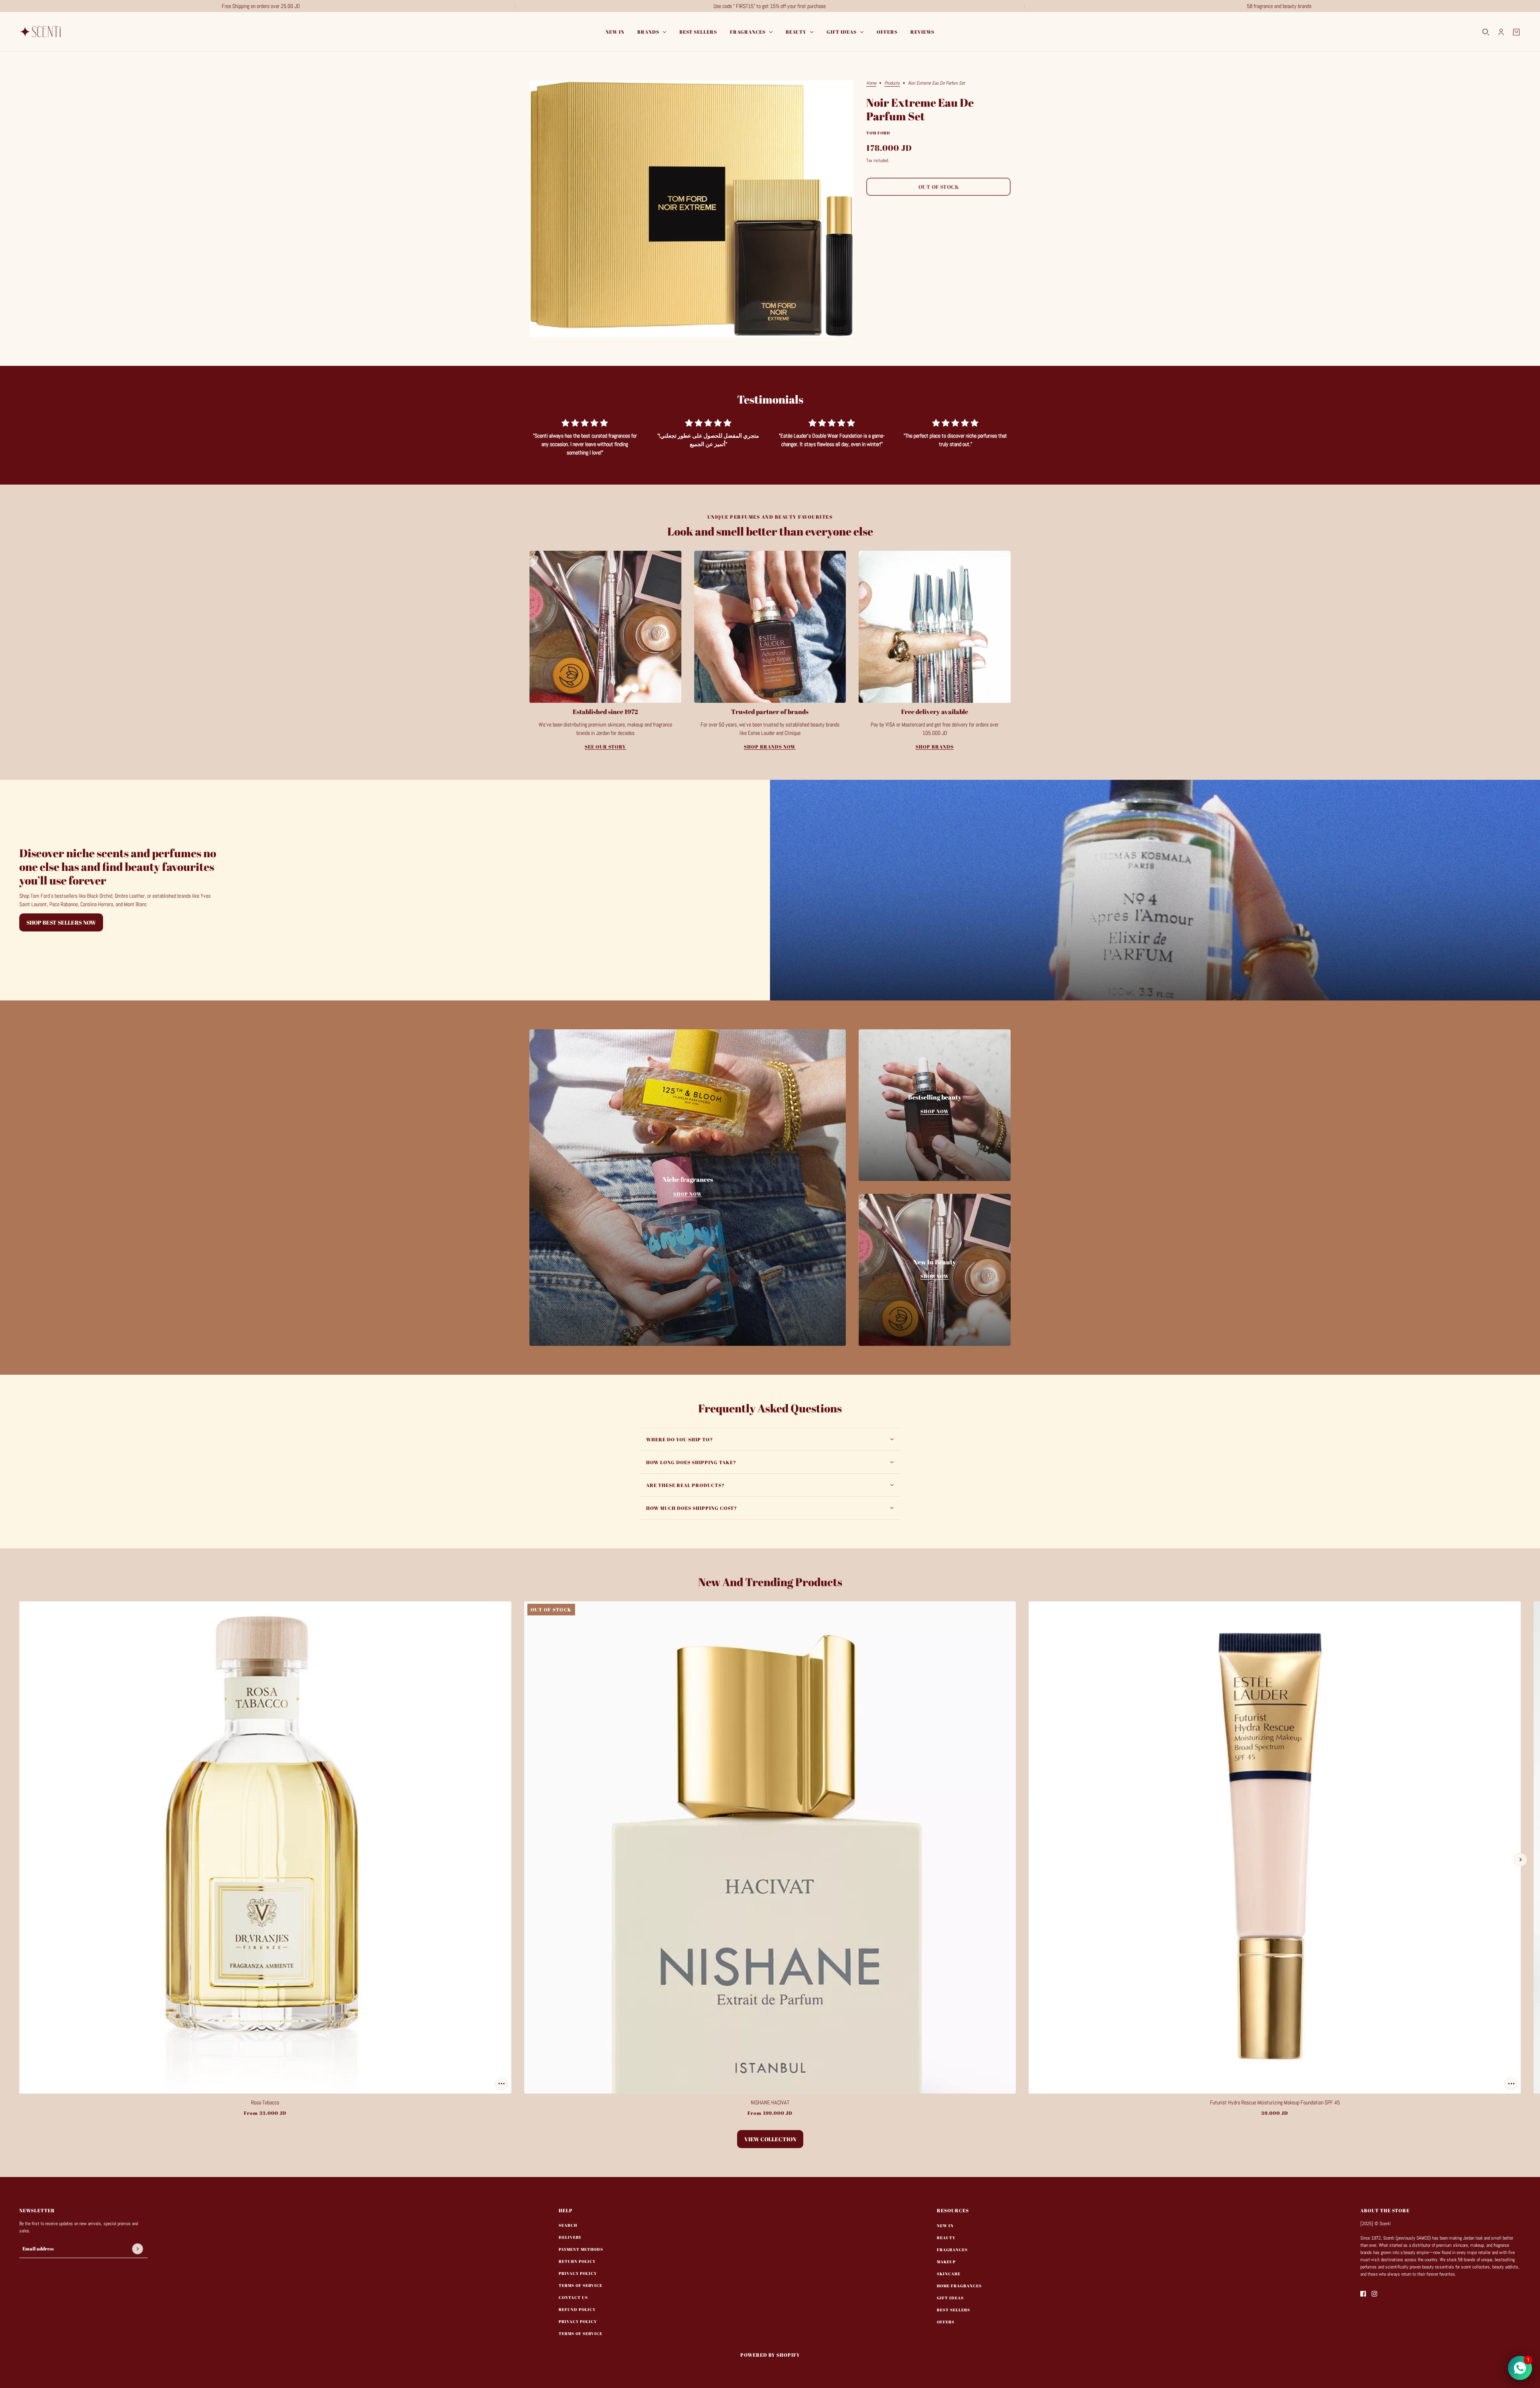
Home (871, 83)
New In (945, 2226)
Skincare (949, 2274)
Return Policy (577, 2261)
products (892, 83)
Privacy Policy (578, 2273)
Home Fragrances (959, 2286)
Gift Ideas (950, 2298)
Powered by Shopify (770, 2355)
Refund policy (577, 2309)
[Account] (1501, 32)
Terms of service (581, 2333)
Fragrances (952, 2250)
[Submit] (137, 2249)
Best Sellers (953, 2310)
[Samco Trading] (42, 32)
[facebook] (1363, 2294)
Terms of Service (581, 2285)
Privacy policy (578, 2321)
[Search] (1486, 32)
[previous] (20, 1860)
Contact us (573, 2297)
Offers (946, 2322)
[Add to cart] (502, 2084)
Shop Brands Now (770, 747)
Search (568, 2225)
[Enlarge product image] (691, 209)
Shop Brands (935, 747)
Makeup (946, 2262)
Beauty (946, 2238)
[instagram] (1374, 2294)
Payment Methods (581, 2249)
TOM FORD (878, 133)
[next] (1520, 1860)
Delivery (570, 2237)
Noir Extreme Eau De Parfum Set (920, 110)
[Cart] (1516, 32)
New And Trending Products (770, 1582)
